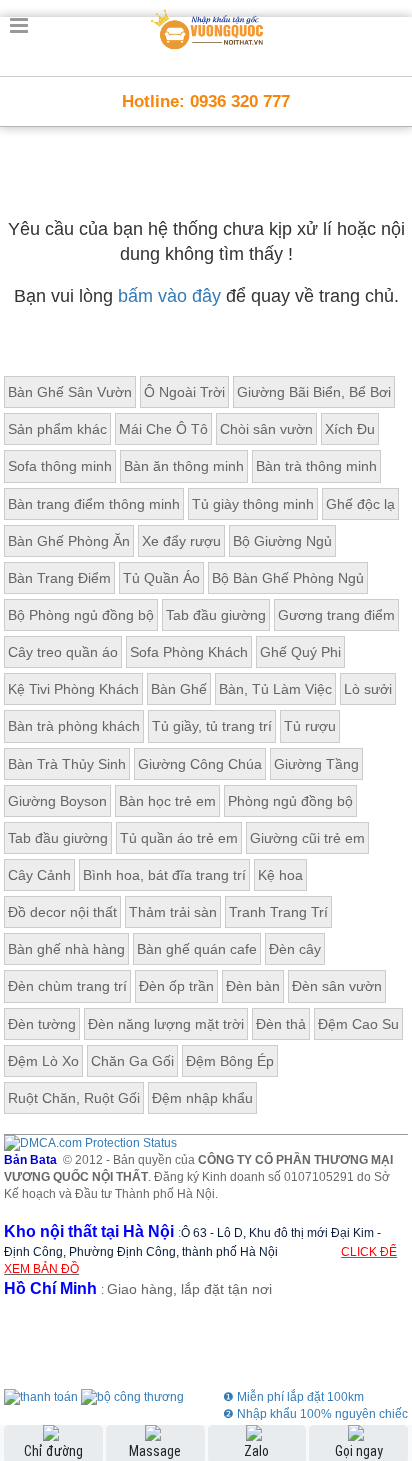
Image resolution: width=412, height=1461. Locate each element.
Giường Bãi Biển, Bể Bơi (314, 392)
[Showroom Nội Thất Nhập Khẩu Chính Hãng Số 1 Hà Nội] (208, 26)
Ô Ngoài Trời (184, 392)
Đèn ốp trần (176, 986)
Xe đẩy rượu (181, 541)
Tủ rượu (310, 726)
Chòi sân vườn (266, 429)
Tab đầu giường (216, 615)
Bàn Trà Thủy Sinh (67, 764)
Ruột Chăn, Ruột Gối (74, 1098)
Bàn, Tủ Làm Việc (275, 689)
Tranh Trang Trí (278, 912)
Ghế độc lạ (360, 504)
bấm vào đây (169, 296)
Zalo (256, 1451)
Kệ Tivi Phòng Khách (73, 689)
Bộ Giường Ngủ (282, 541)
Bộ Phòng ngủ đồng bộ (81, 615)
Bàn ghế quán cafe (197, 949)
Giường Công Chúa (200, 764)
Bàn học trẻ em (167, 801)
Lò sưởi (368, 689)
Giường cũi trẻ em (307, 838)
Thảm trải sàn (173, 912)
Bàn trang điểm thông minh (94, 504)
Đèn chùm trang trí (67, 986)
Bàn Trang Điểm (59, 578)
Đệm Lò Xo (43, 1061)
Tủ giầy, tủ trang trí (212, 726)
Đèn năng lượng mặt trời (166, 1024)
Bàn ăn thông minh (184, 466)
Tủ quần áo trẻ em (179, 838)
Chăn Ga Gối (132, 1061)
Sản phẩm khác (57, 429)
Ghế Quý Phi (300, 652)
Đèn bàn (253, 986)
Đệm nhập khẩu (202, 1098)
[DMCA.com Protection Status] (90, 1143)
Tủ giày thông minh (253, 504)
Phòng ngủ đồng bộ (290, 801)
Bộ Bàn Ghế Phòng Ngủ (288, 578)
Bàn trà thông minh (316, 466)
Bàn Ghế (179, 689)
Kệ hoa (280, 875)
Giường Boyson (57, 801)
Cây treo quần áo (63, 652)
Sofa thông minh (60, 466)
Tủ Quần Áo (161, 578)
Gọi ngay (359, 1451)
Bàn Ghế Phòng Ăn (69, 541)
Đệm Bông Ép (230, 1061)
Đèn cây (295, 949)
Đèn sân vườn (337, 986)
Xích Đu (350, 429)
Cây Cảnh (39, 875)
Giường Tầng (316, 764)
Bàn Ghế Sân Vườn (70, 392)
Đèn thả (281, 1024)
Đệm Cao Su (358, 1024)
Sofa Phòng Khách (189, 652)
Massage (155, 1451)
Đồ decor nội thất (62, 912)
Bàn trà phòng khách (74, 726)
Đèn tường (42, 1024)
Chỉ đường (53, 1451)
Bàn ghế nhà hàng (66, 949)
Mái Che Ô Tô (163, 429)
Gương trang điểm (336, 615)
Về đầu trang (385, 1364)
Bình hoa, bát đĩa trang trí (164, 875)
